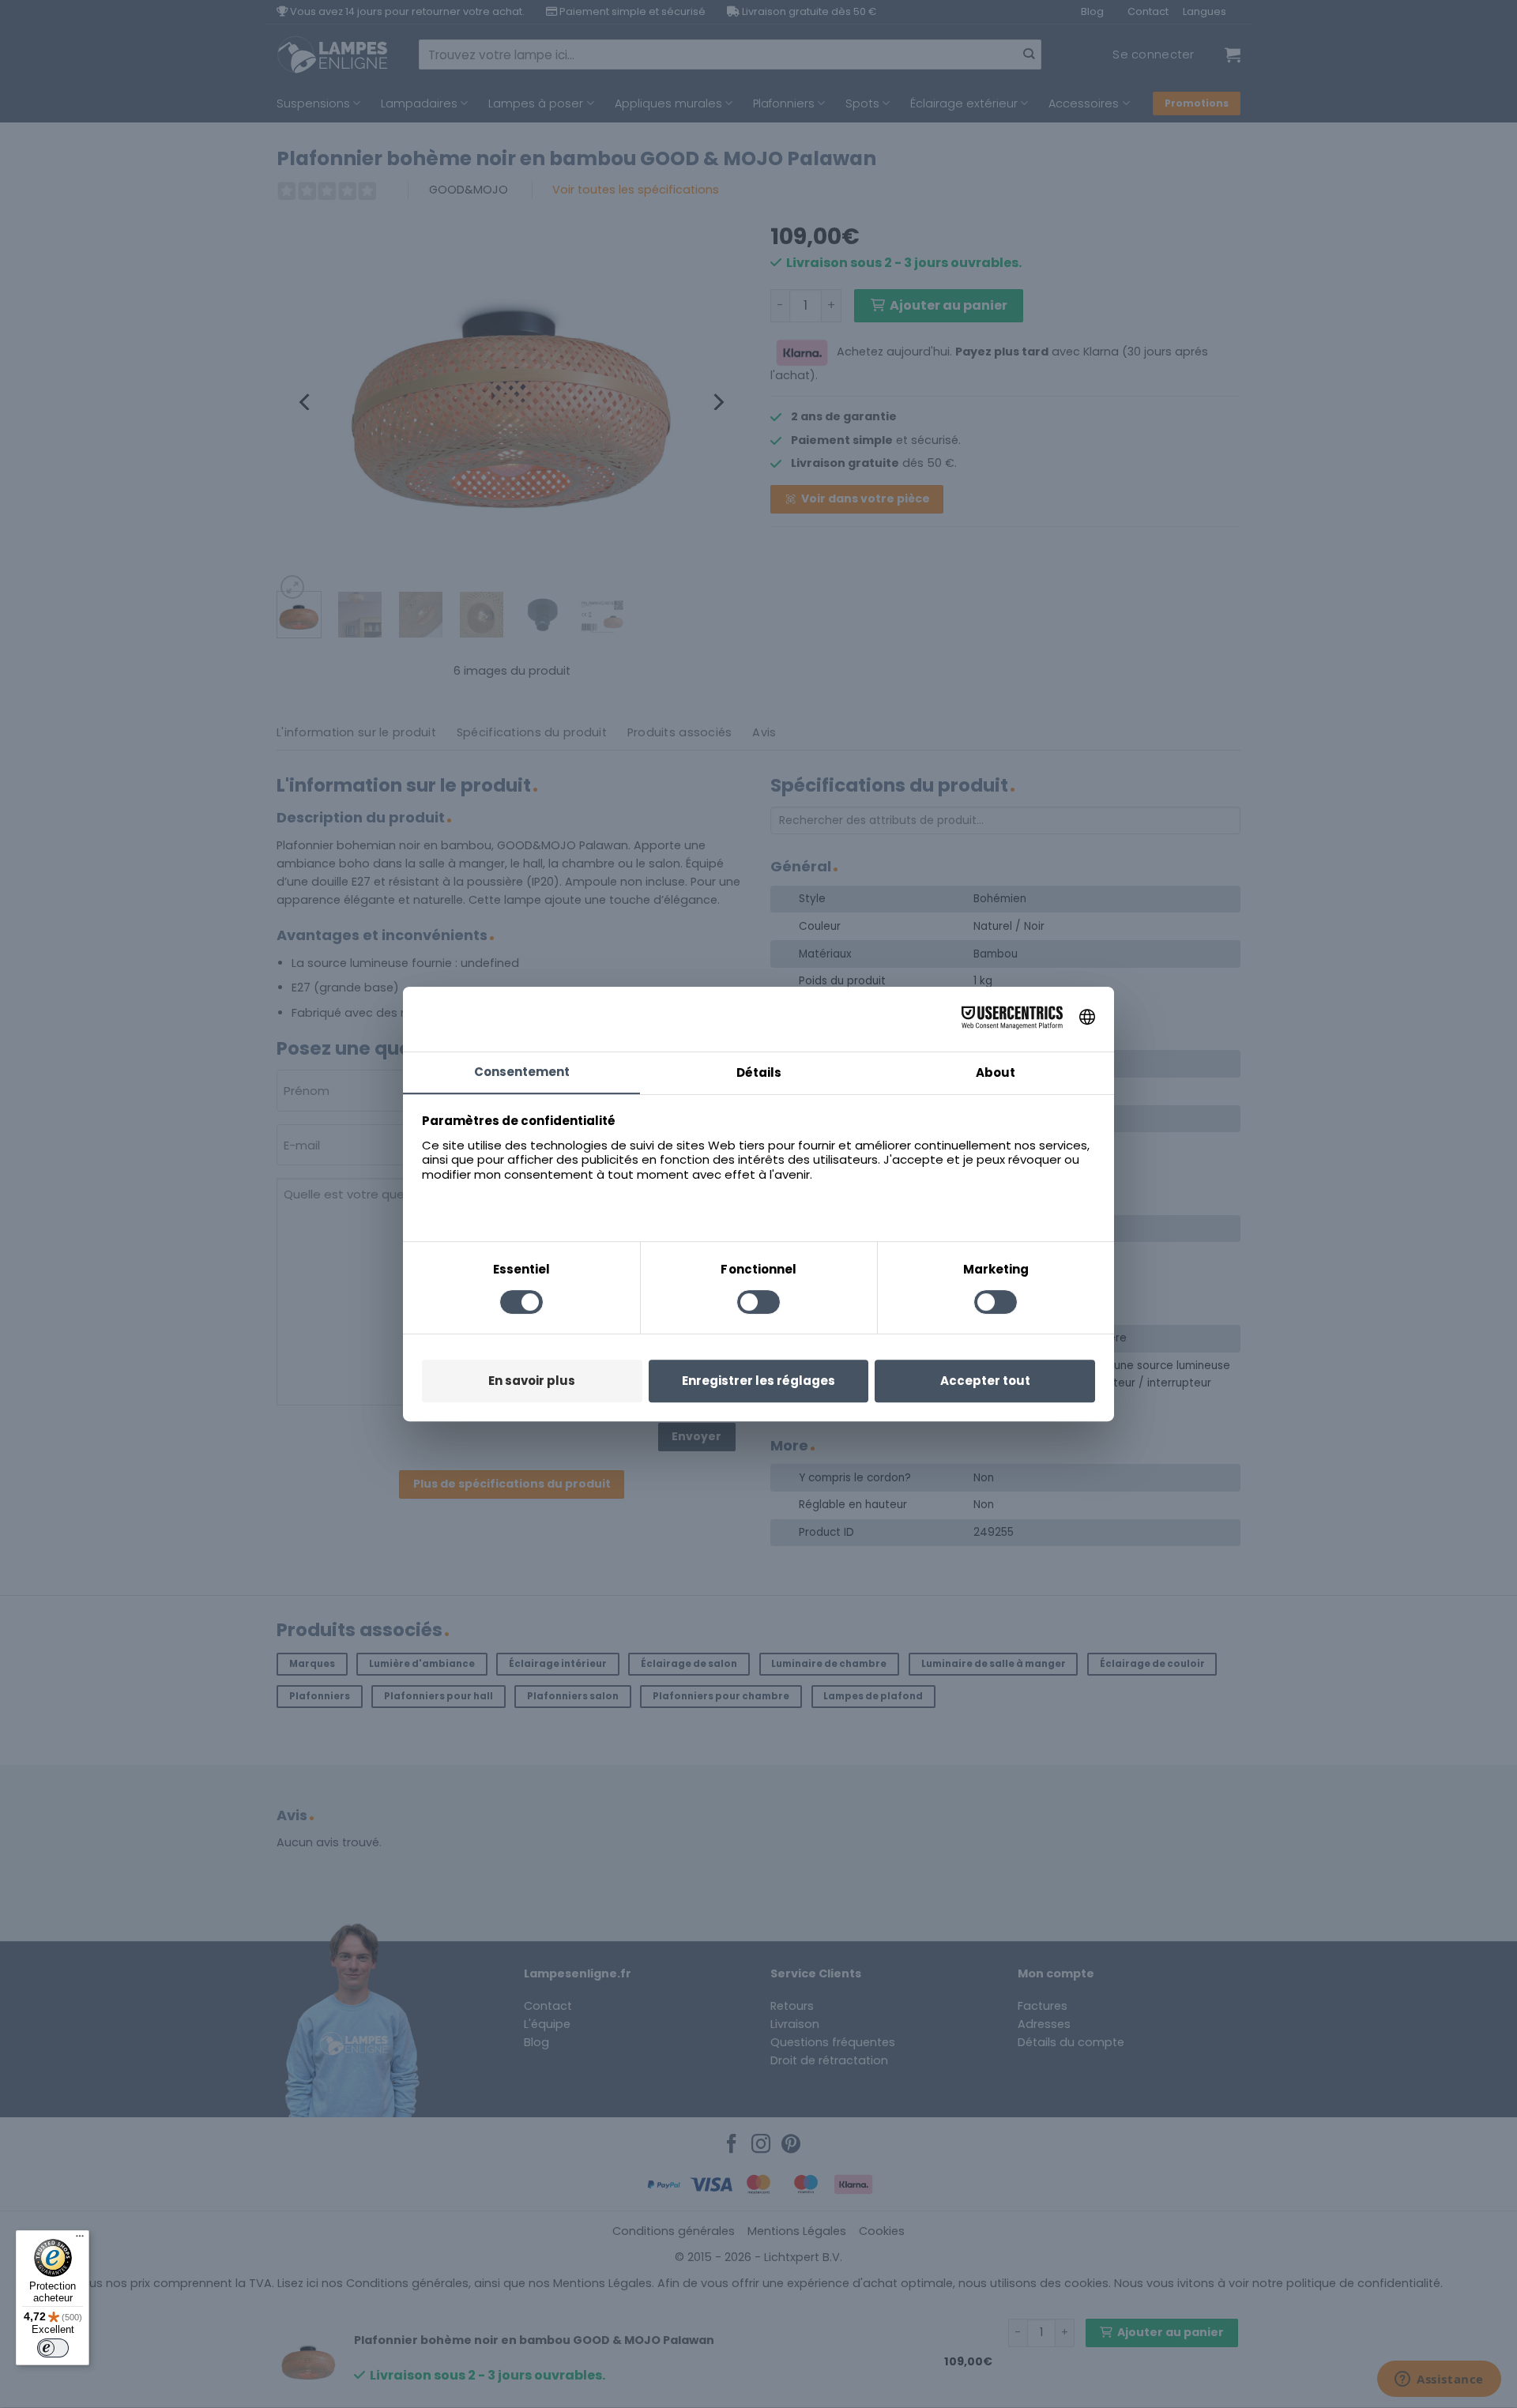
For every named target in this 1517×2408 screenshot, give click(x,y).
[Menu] (80, 2240)
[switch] (53, 2348)
